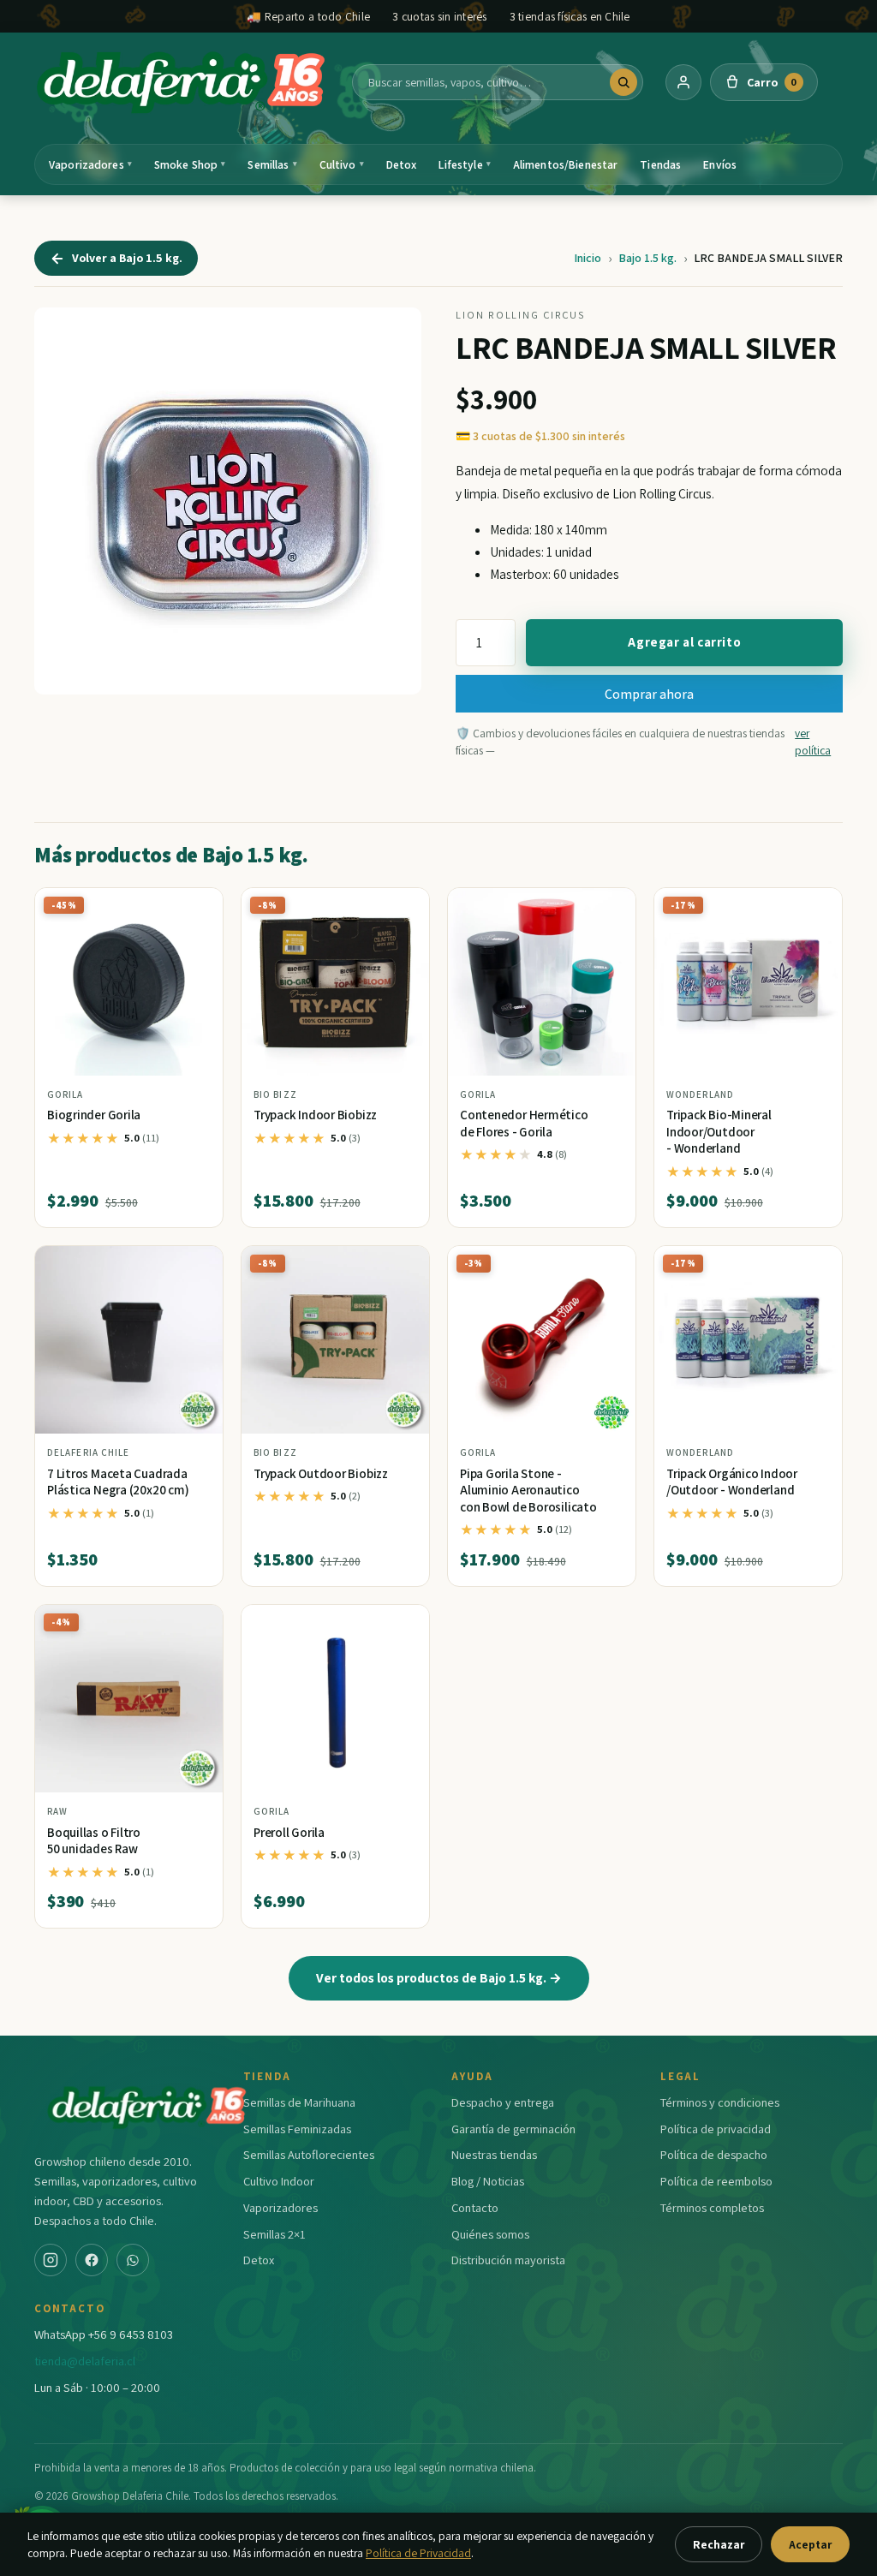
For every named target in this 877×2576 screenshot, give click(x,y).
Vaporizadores (90, 164)
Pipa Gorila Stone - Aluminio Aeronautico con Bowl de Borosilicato (528, 1490)
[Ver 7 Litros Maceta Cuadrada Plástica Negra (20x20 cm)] (129, 1340)
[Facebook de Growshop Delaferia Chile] (92, 2260)
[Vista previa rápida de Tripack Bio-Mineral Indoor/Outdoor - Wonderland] (815, 908)
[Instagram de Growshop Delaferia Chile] (51, 2260)
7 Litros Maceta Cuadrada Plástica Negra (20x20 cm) (118, 1482)
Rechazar (719, 2544)
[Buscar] (623, 82)
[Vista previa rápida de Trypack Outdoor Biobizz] (403, 1266)
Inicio (588, 258)
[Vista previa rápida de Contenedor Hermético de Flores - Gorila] (609, 908)
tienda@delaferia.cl (85, 2361)
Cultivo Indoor (279, 2181)
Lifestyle (464, 164)
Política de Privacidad (418, 2553)
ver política (813, 742)
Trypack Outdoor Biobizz (321, 1473)
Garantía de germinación (513, 2129)
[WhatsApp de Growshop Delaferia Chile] (133, 2260)
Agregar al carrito (684, 642)
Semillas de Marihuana (299, 2102)
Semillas (272, 164)
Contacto (475, 2207)
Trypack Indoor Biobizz (315, 1115)
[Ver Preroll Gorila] (335, 1699)
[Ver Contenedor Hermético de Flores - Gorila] (542, 982)
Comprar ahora (649, 694)
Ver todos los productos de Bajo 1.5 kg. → (439, 1977)
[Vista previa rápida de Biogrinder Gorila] (196, 908)
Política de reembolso (716, 2181)
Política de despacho (714, 2154)
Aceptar (810, 2544)
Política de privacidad (716, 2129)
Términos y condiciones (720, 2102)
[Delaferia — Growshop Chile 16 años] (182, 82)
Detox (402, 164)
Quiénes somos (490, 2234)
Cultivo (342, 164)
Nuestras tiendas (494, 2154)
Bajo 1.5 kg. (647, 258)
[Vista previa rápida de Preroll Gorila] (403, 1625)
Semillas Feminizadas (297, 2129)
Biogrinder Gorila (94, 1115)
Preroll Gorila (289, 1832)
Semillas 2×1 (274, 2234)
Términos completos (712, 2207)
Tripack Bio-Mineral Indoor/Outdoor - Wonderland (719, 1131)
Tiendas (660, 164)
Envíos (720, 164)
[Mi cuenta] (683, 82)
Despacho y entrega (503, 2102)
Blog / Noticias (488, 2181)
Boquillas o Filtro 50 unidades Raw (94, 1841)
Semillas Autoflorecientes (309, 2154)
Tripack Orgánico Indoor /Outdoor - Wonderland (732, 1482)
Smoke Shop (190, 164)
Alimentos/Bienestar (566, 164)
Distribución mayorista (508, 2260)
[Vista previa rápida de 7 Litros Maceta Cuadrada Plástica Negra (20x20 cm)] (196, 1266)
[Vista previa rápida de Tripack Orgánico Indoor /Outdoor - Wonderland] (815, 1266)
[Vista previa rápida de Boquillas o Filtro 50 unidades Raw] (196, 1625)
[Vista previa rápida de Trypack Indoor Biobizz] (403, 908)
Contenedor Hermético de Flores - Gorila (524, 1123)
